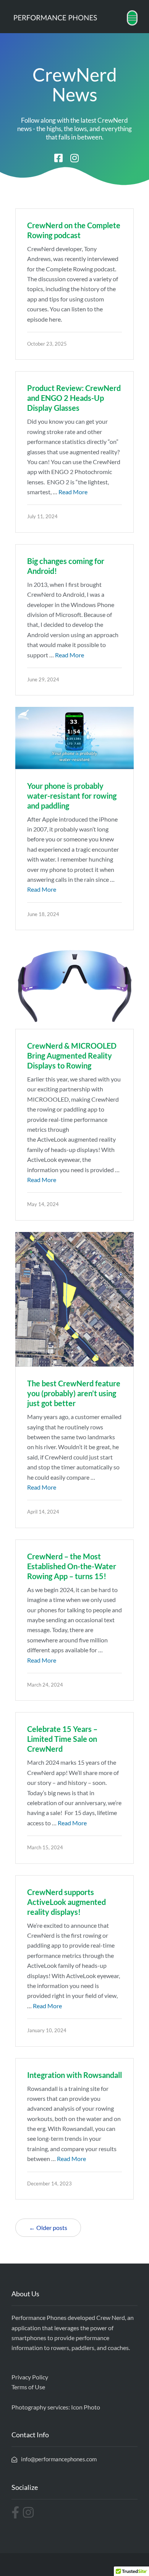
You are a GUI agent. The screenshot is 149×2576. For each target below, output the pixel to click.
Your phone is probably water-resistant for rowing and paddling (72, 796)
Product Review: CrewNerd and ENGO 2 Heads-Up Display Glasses (74, 398)
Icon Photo (86, 2407)
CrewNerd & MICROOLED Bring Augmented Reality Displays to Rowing (72, 1056)
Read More (73, 492)
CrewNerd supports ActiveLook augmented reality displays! (66, 1902)
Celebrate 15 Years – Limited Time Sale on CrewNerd (62, 1739)
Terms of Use (28, 2387)
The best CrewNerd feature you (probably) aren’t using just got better (74, 1393)
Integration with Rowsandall (74, 2075)
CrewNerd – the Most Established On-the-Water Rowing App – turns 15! (72, 1566)
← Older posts (48, 2228)
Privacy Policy (30, 2377)
